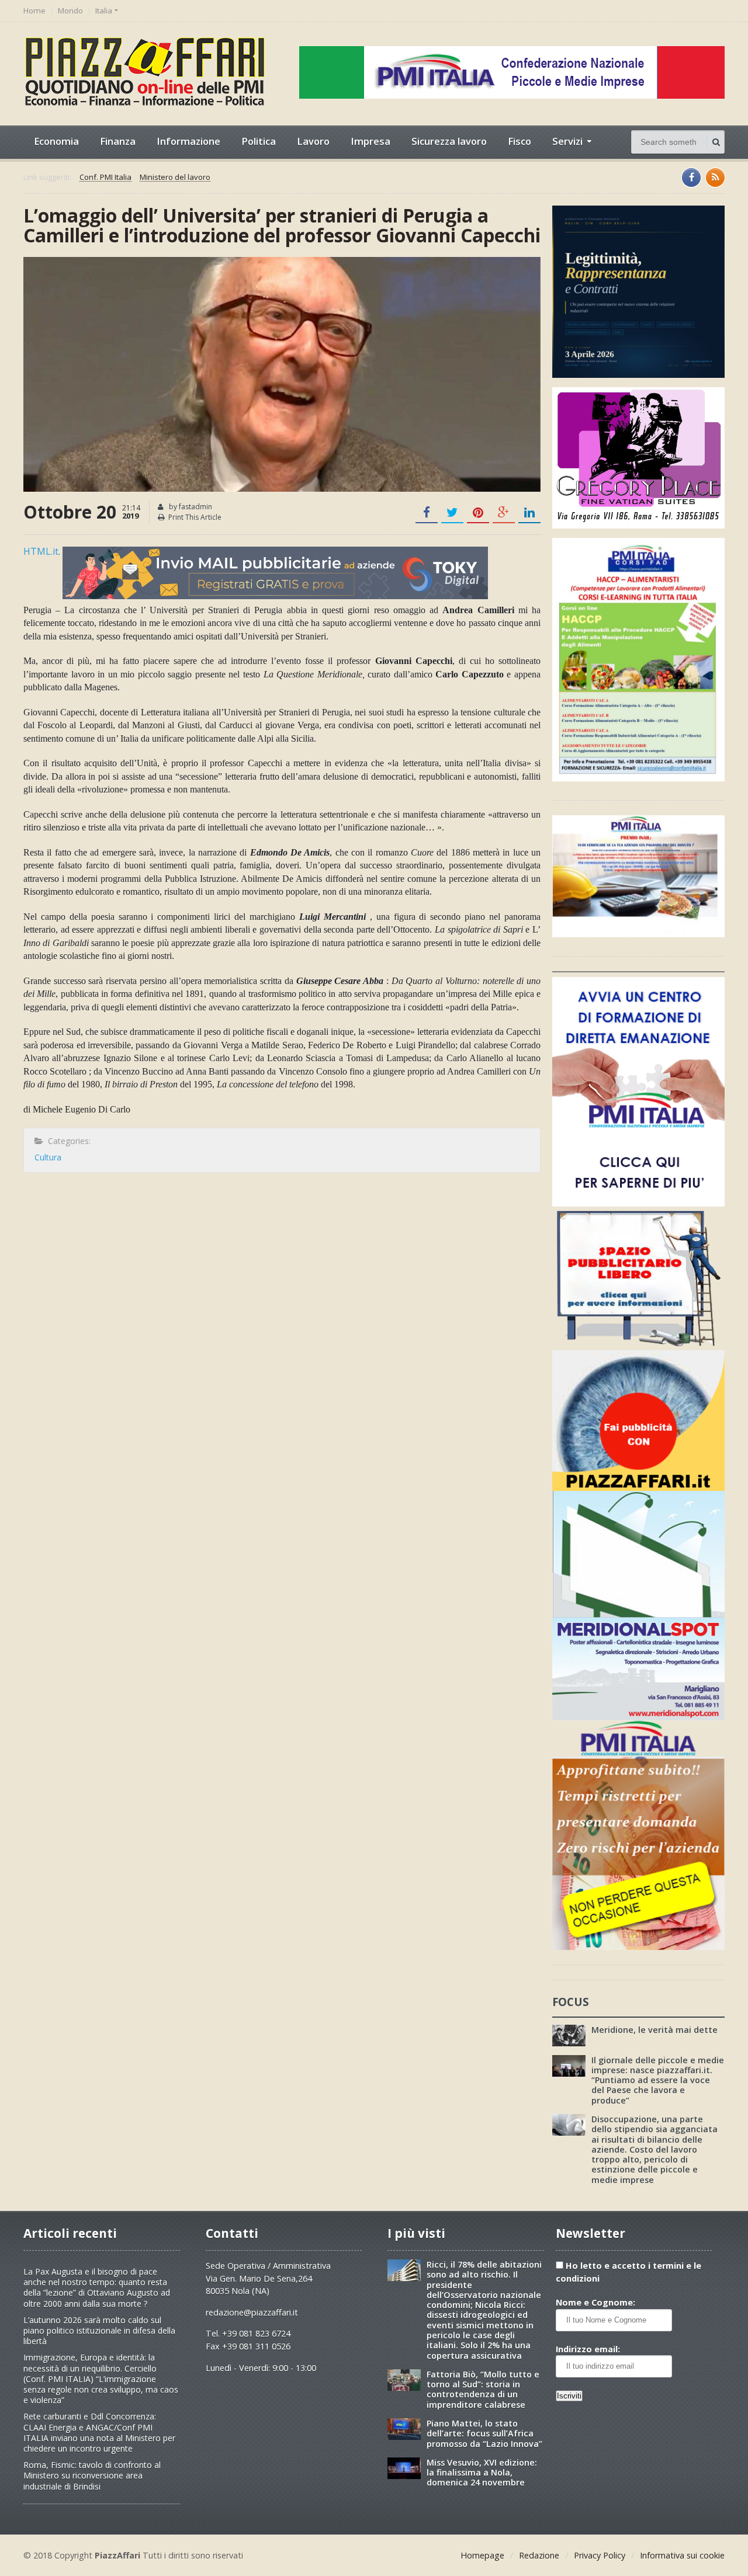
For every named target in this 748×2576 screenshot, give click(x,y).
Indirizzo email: (588, 2349)
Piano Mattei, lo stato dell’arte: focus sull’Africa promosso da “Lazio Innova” (484, 2434)
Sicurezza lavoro (449, 141)
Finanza (118, 141)
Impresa (370, 141)
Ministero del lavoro (175, 178)
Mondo (70, 11)
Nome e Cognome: (595, 2302)
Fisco (520, 141)
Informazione (188, 141)
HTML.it (41, 551)
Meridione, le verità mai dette (654, 2030)
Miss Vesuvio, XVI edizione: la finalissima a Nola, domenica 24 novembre (482, 2473)
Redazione (539, 2555)
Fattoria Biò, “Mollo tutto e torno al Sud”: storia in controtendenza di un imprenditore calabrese (483, 2389)
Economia (56, 141)
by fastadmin (190, 507)
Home (34, 11)
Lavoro (313, 141)
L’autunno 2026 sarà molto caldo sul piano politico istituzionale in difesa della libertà (99, 2330)
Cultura (48, 1157)
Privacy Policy (600, 2555)
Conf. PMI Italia (105, 178)
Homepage (482, 2555)
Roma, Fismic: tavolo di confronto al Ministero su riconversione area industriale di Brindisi (92, 2475)
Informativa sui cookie (682, 2555)
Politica (259, 141)
